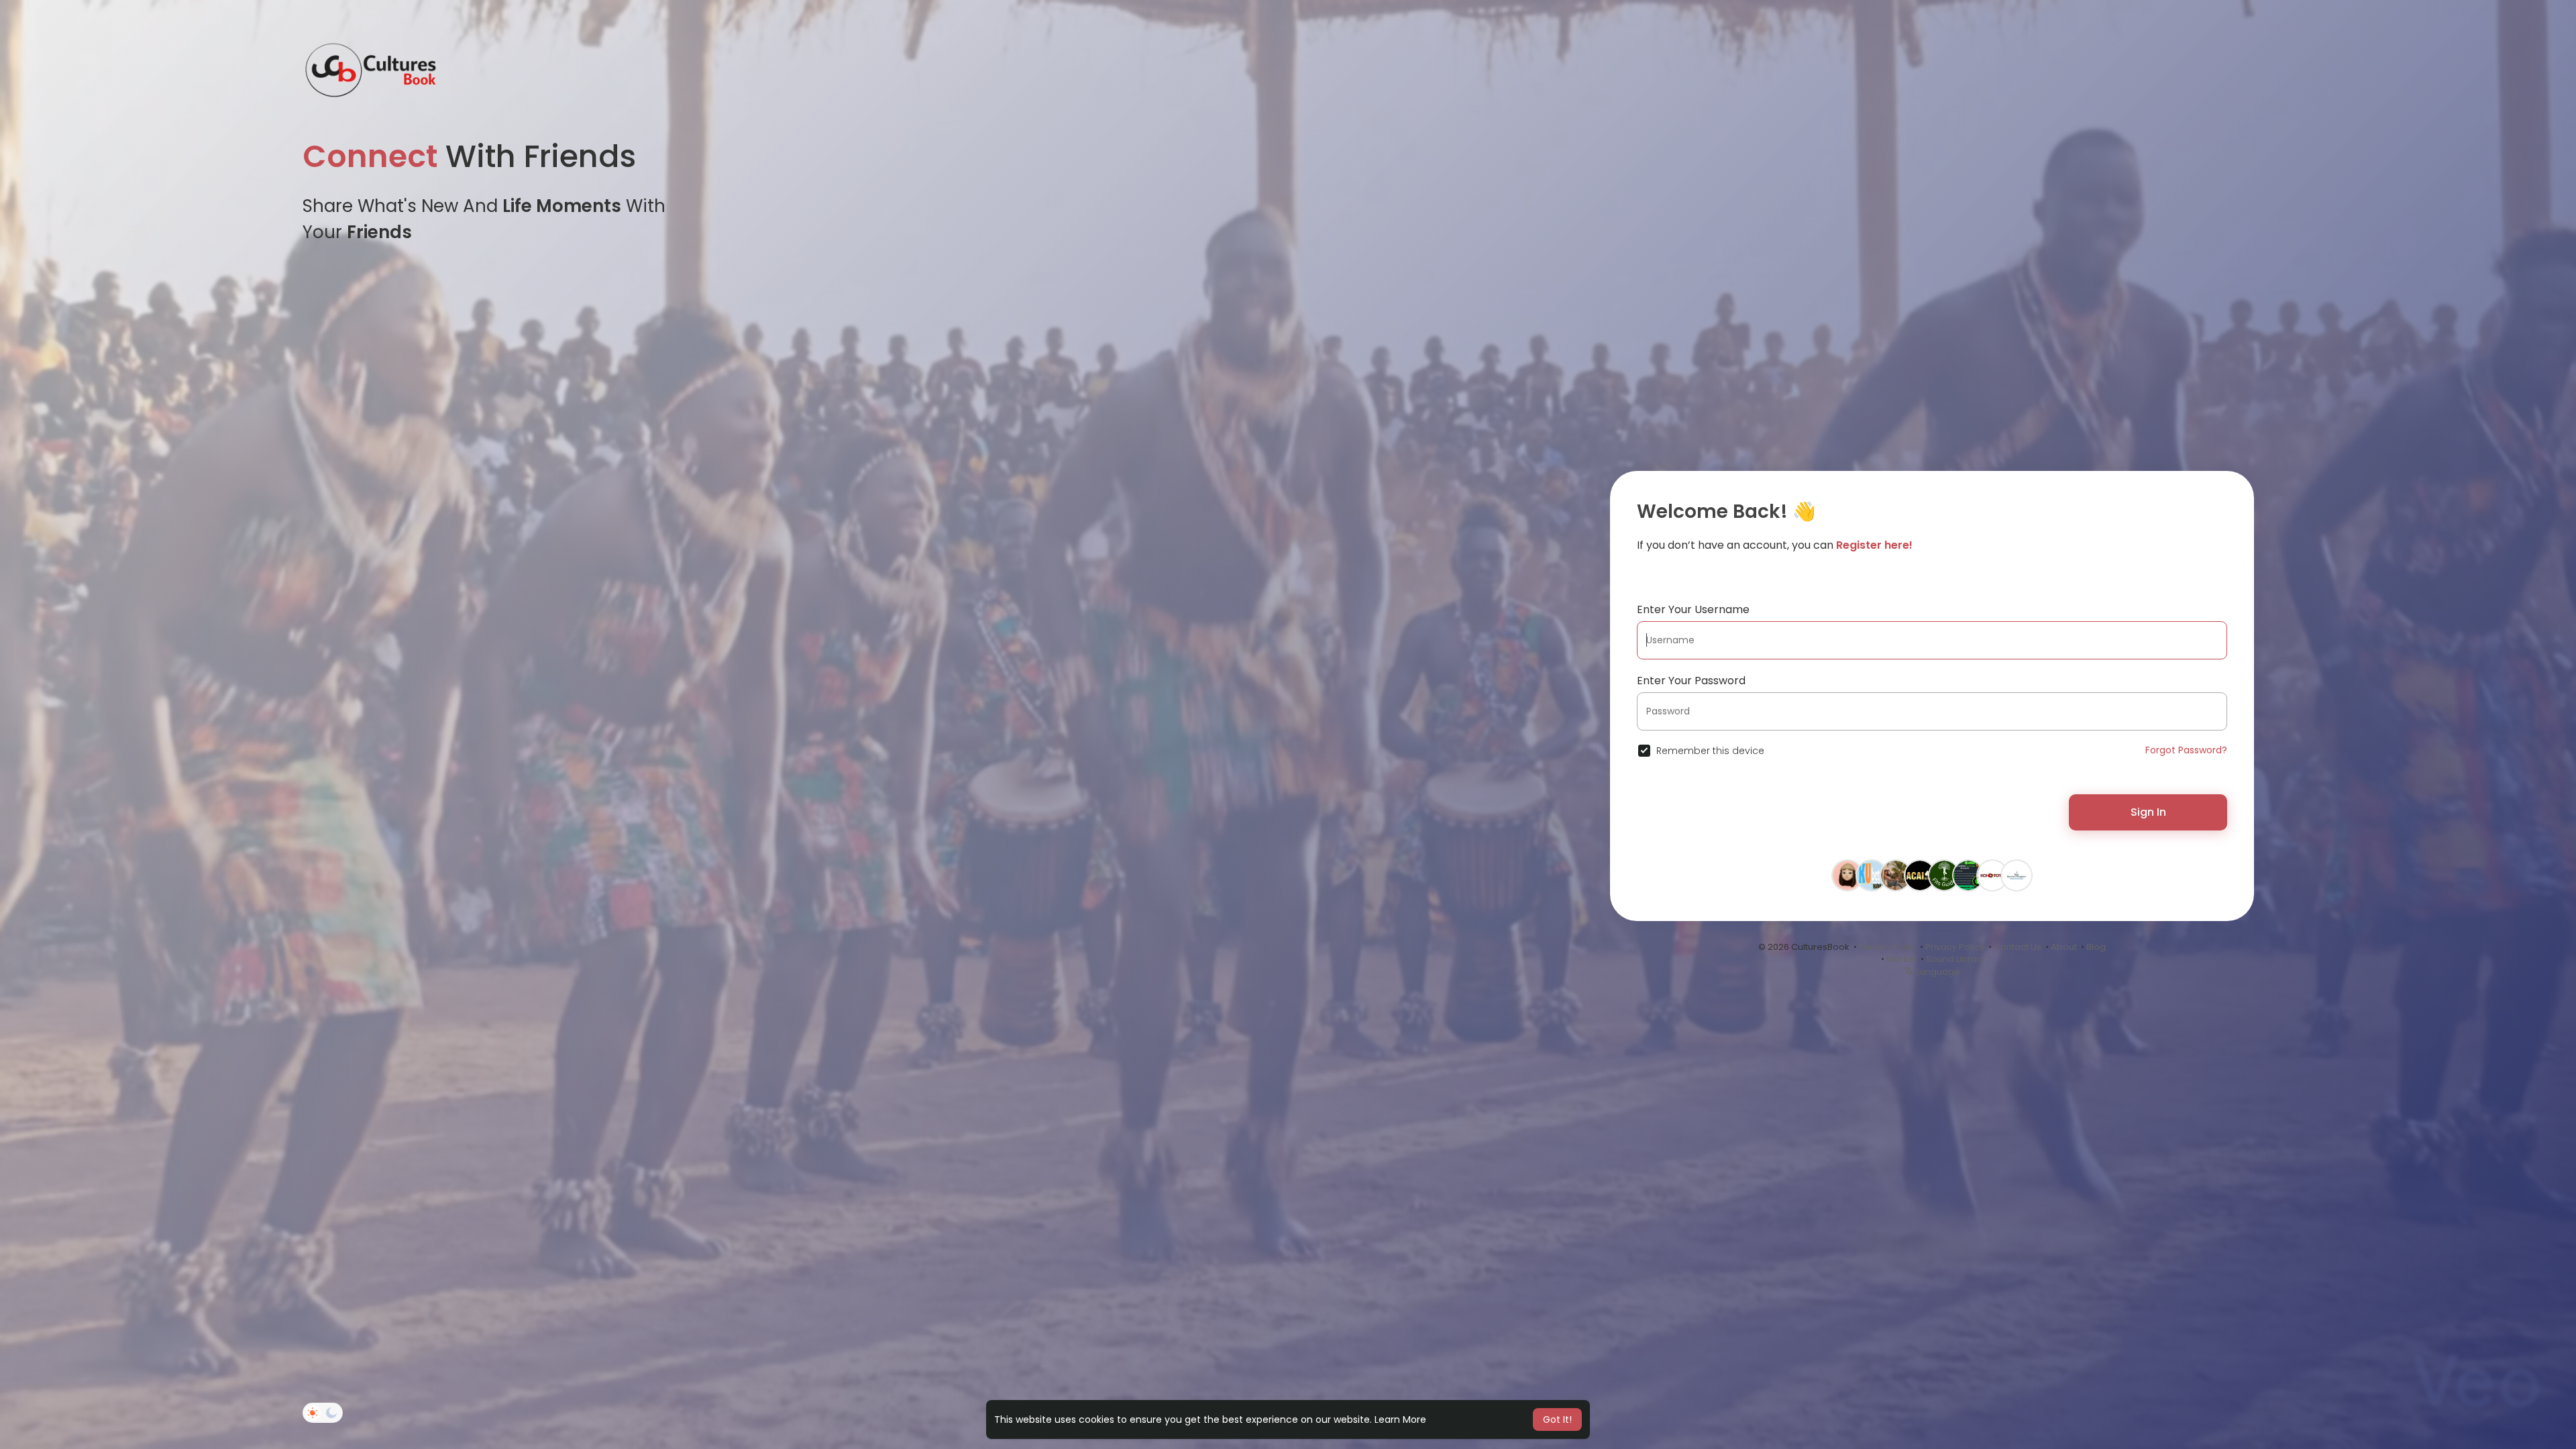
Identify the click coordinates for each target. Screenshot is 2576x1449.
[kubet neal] (1872, 880)
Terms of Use (1887, 947)
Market (1901, 959)
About (2064, 947)
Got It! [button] (1557, 1419)
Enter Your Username (1693, 609)
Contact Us (2018, 947)
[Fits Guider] (1944, 880)
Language (1937, 972)
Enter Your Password (1691, 681)
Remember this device (1710, 751)
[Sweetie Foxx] (1896, 880)
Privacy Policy (1955, 947)
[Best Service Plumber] (2017, 880)
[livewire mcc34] (1992, 880)
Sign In (2148, 812)
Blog (2096, 947)
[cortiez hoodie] (1847, 880)
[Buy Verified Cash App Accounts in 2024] (1968, 880)
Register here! (1874, 545)
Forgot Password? (2186, 750)
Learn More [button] (1400, 1419)
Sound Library (1955, 959)
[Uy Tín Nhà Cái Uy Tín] (1920, 880)
